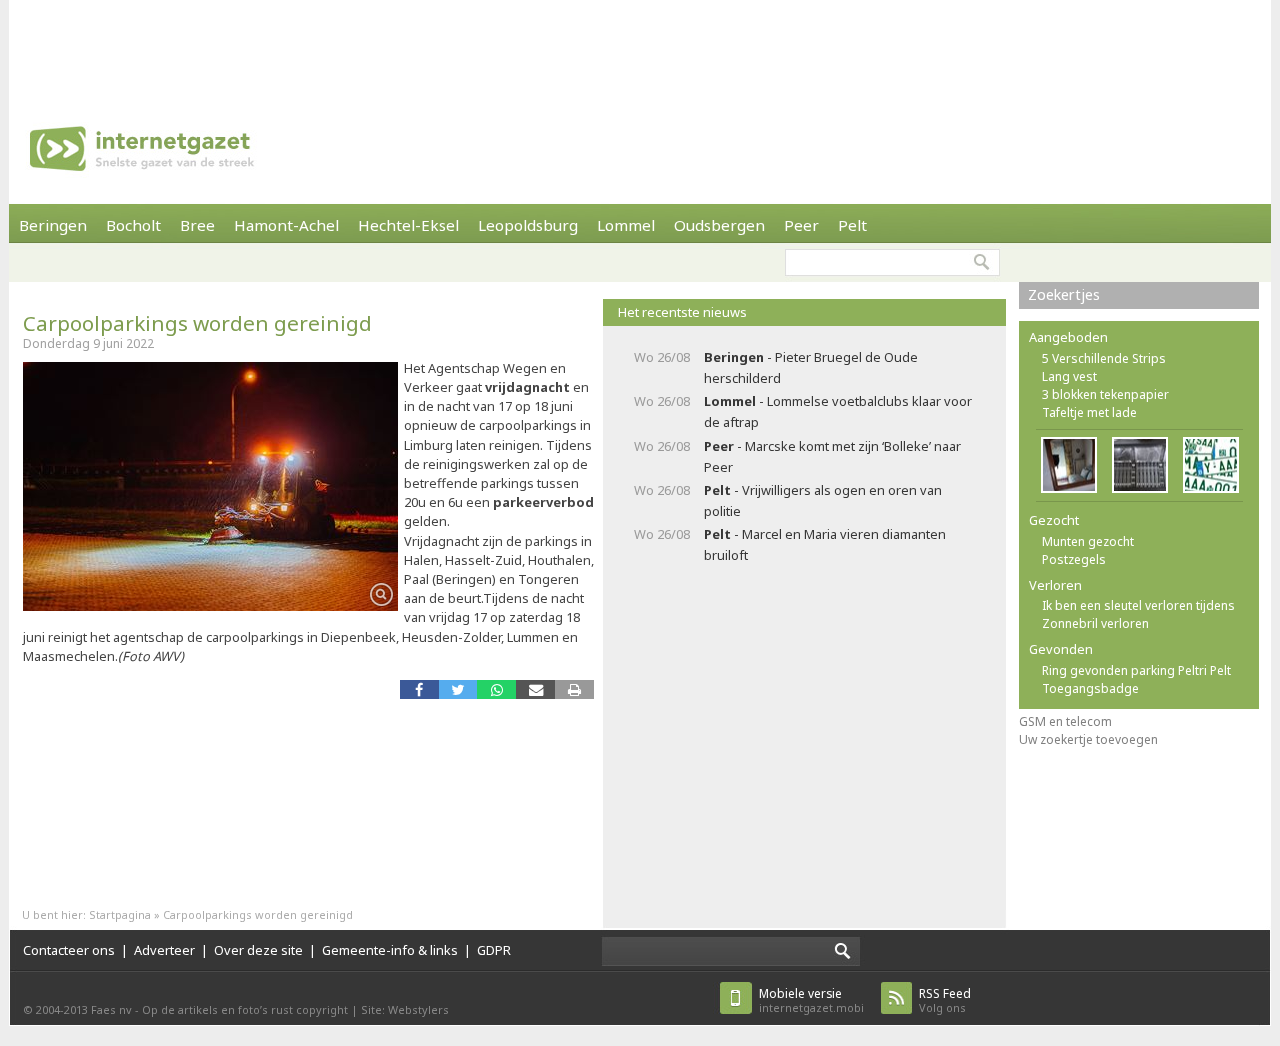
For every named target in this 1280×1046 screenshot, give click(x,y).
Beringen (53, 225)
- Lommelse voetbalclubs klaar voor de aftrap (838, 411)
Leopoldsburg (528, 225)
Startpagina (120, 914)
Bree (197, 225)
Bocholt (133, 225)
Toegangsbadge (1090, 688)
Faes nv (111, 1009)
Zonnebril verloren (1095, 623)
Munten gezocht (1088, 541)
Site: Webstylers (405, 1009)
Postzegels (1074, 559)
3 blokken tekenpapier (1105, 394)
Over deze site (258, 950)
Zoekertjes (1064, 294)
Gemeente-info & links (390, 950)
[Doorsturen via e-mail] (535, 689)
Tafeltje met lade (1089, 412)
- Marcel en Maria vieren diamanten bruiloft (825, 544)
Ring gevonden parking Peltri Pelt (1136, 670)
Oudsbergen (719, 225)
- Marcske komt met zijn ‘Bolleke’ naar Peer (832, 456)
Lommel (626, 225)
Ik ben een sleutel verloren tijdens (1138, 605)
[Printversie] (574, 689)
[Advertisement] (640, 45)
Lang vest (1069, 376)
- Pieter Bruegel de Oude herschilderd (811, 367)
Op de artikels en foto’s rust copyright (245, 1009)
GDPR (494, 950)
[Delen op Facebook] (419, 689)
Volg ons (945, 1000)
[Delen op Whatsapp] (496, 689)
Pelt (852, 225)
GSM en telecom (1065, 721)
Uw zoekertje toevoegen (1088, 739)
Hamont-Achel (286, 225)
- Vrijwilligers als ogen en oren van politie (823, 500)
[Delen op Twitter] (458, 689)
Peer (801, 225)
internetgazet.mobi (811, 1000)
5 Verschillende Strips (1104, 358)
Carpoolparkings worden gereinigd (197, 323)
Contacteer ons (69, 950)
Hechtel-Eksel (408, 225)
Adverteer (164, 950)
